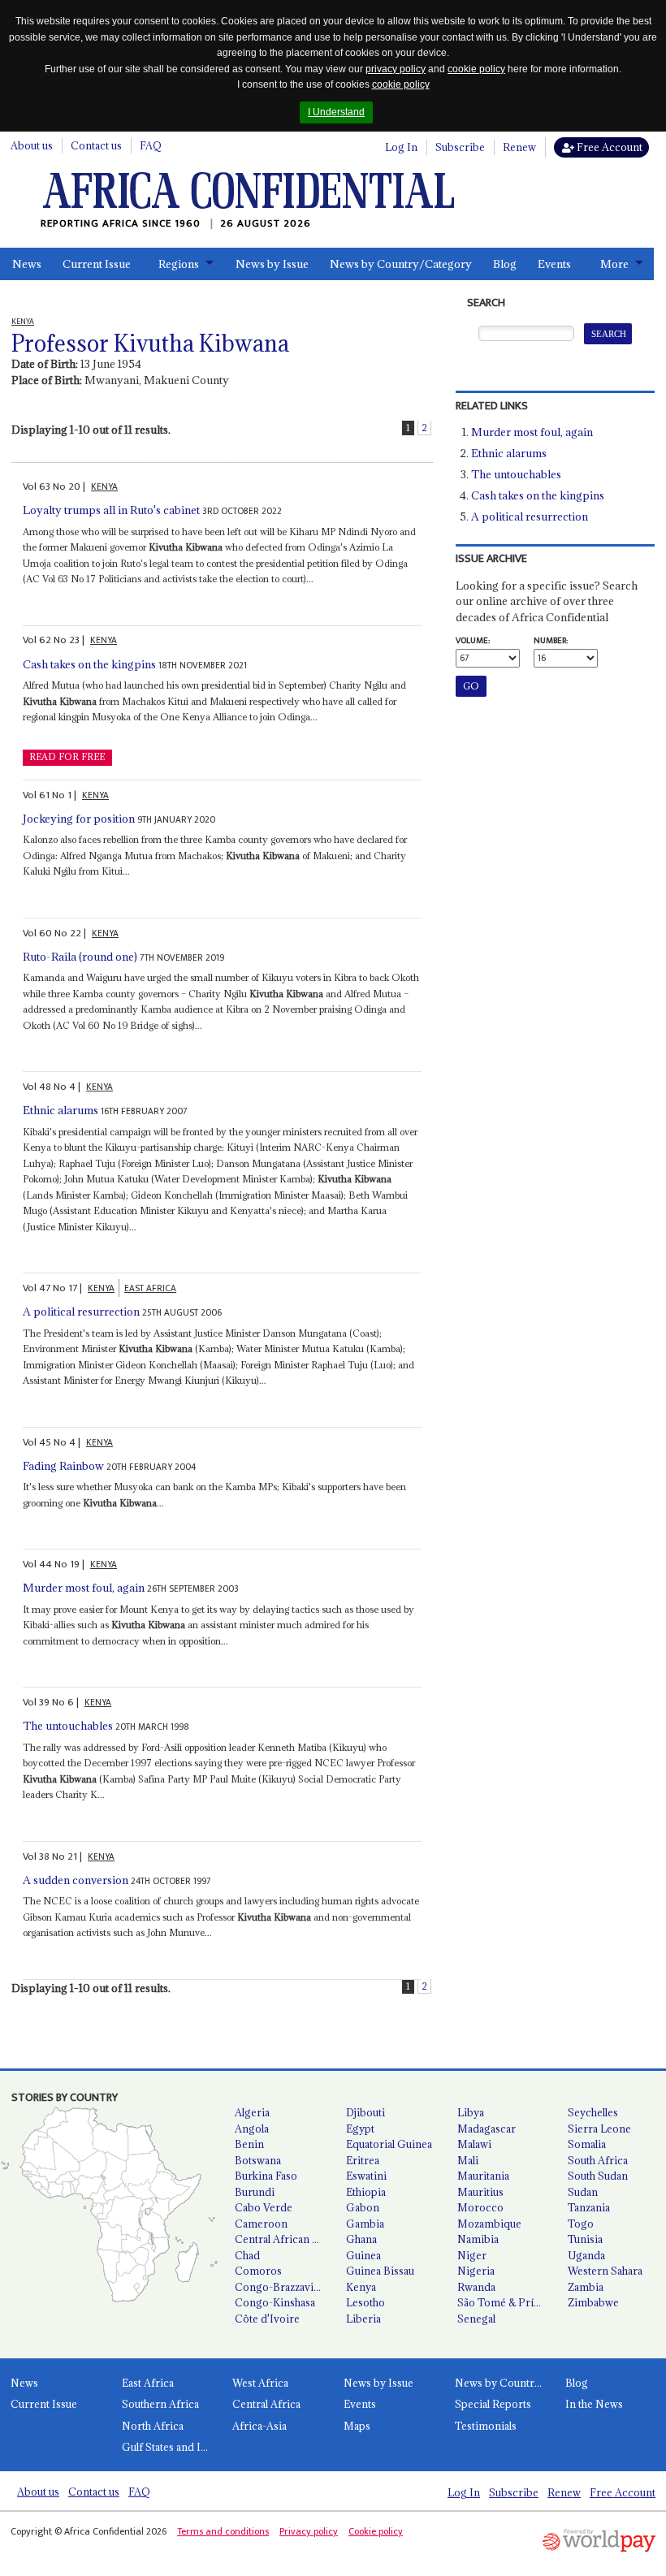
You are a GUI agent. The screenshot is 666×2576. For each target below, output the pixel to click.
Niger (472, 2255)
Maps (357, 2426)
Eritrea (363, 2160)
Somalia (587, 2144)
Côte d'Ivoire (267, 2319)
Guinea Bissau (380, 2271)
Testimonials (486, 2426)
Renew (519, 147)
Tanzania (589, 2207)
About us (32, 145)
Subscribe (460, 147)
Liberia (363, 2319)
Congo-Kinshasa (275, 2302)
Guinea (363, 2255)
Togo (581, 2224)
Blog (505, 264)
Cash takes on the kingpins (89, 664)
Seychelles (593, 2112)
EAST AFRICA (150, 1288)
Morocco (480, 2207)
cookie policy (476, 69)
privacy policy (396, 69)
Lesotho (365, 2302)
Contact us (96, 145)
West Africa (260, 2383)
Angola (252, 2129)
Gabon (363, 2207)
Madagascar (487, 2129)
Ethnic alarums (61, 1110)
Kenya (361, 2287)
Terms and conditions (223, 2531)
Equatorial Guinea (389, 2144)
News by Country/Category (401, 264)
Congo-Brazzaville (279, 2287)
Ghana (361, 2239)
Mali (468, 2160)
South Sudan (598, 2176)
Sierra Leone (599, 2129)
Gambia (365, 2224)
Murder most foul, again (84, 1588)
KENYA (104, 487)
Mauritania (483, 2176)
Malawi (474, 2144)
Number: (551, 641)
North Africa (153, 2426)
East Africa (148, 2383)
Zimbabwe (593, 2302)
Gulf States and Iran (169, 2447)
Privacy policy (309, 2531)
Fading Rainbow (63, 1466)
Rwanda (476, 2287)
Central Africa (266, 2404)
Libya (471, 2112)
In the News (594, 2404)
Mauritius (480, 2192)
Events (554, 264)
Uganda (586, 2255)
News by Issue (272, 264)
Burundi (255, 2192)
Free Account (608, 147)
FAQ (151, 145)
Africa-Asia (259, 2426)
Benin (249, 2144)
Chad (247, 2255)
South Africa (598, 2160)
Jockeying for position (79, 819)
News (27, 264)
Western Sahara (605, 2271)
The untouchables (68, 1726)
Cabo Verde (264, 2207)
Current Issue (97, 264)
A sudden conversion (76, 1880)
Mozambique (489, 2224)
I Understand (336, 112)
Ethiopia (366, 2192)
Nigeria (476, 2271)
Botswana (258, 2160)
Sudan (583, 2192)
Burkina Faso (266, 2176)
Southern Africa (160, 2404)
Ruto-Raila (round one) (80, 957)
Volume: (473, 641)
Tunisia (585, 2239)
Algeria (252, 2112)
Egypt (360, 2129)
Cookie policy (376, 2531)
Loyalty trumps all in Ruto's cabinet (111, 510)
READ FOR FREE (67, 757)
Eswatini (366, 2176)
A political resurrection (81, 1312)
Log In (401, 147)
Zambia (586, 2287)
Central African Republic (284, 2239)
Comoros (258, 2271)
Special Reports (493, 2404)
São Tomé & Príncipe (506, 2302)
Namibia (478, 2239)
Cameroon (261, 2224)
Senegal (476, 2319)
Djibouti (365, 2112)
